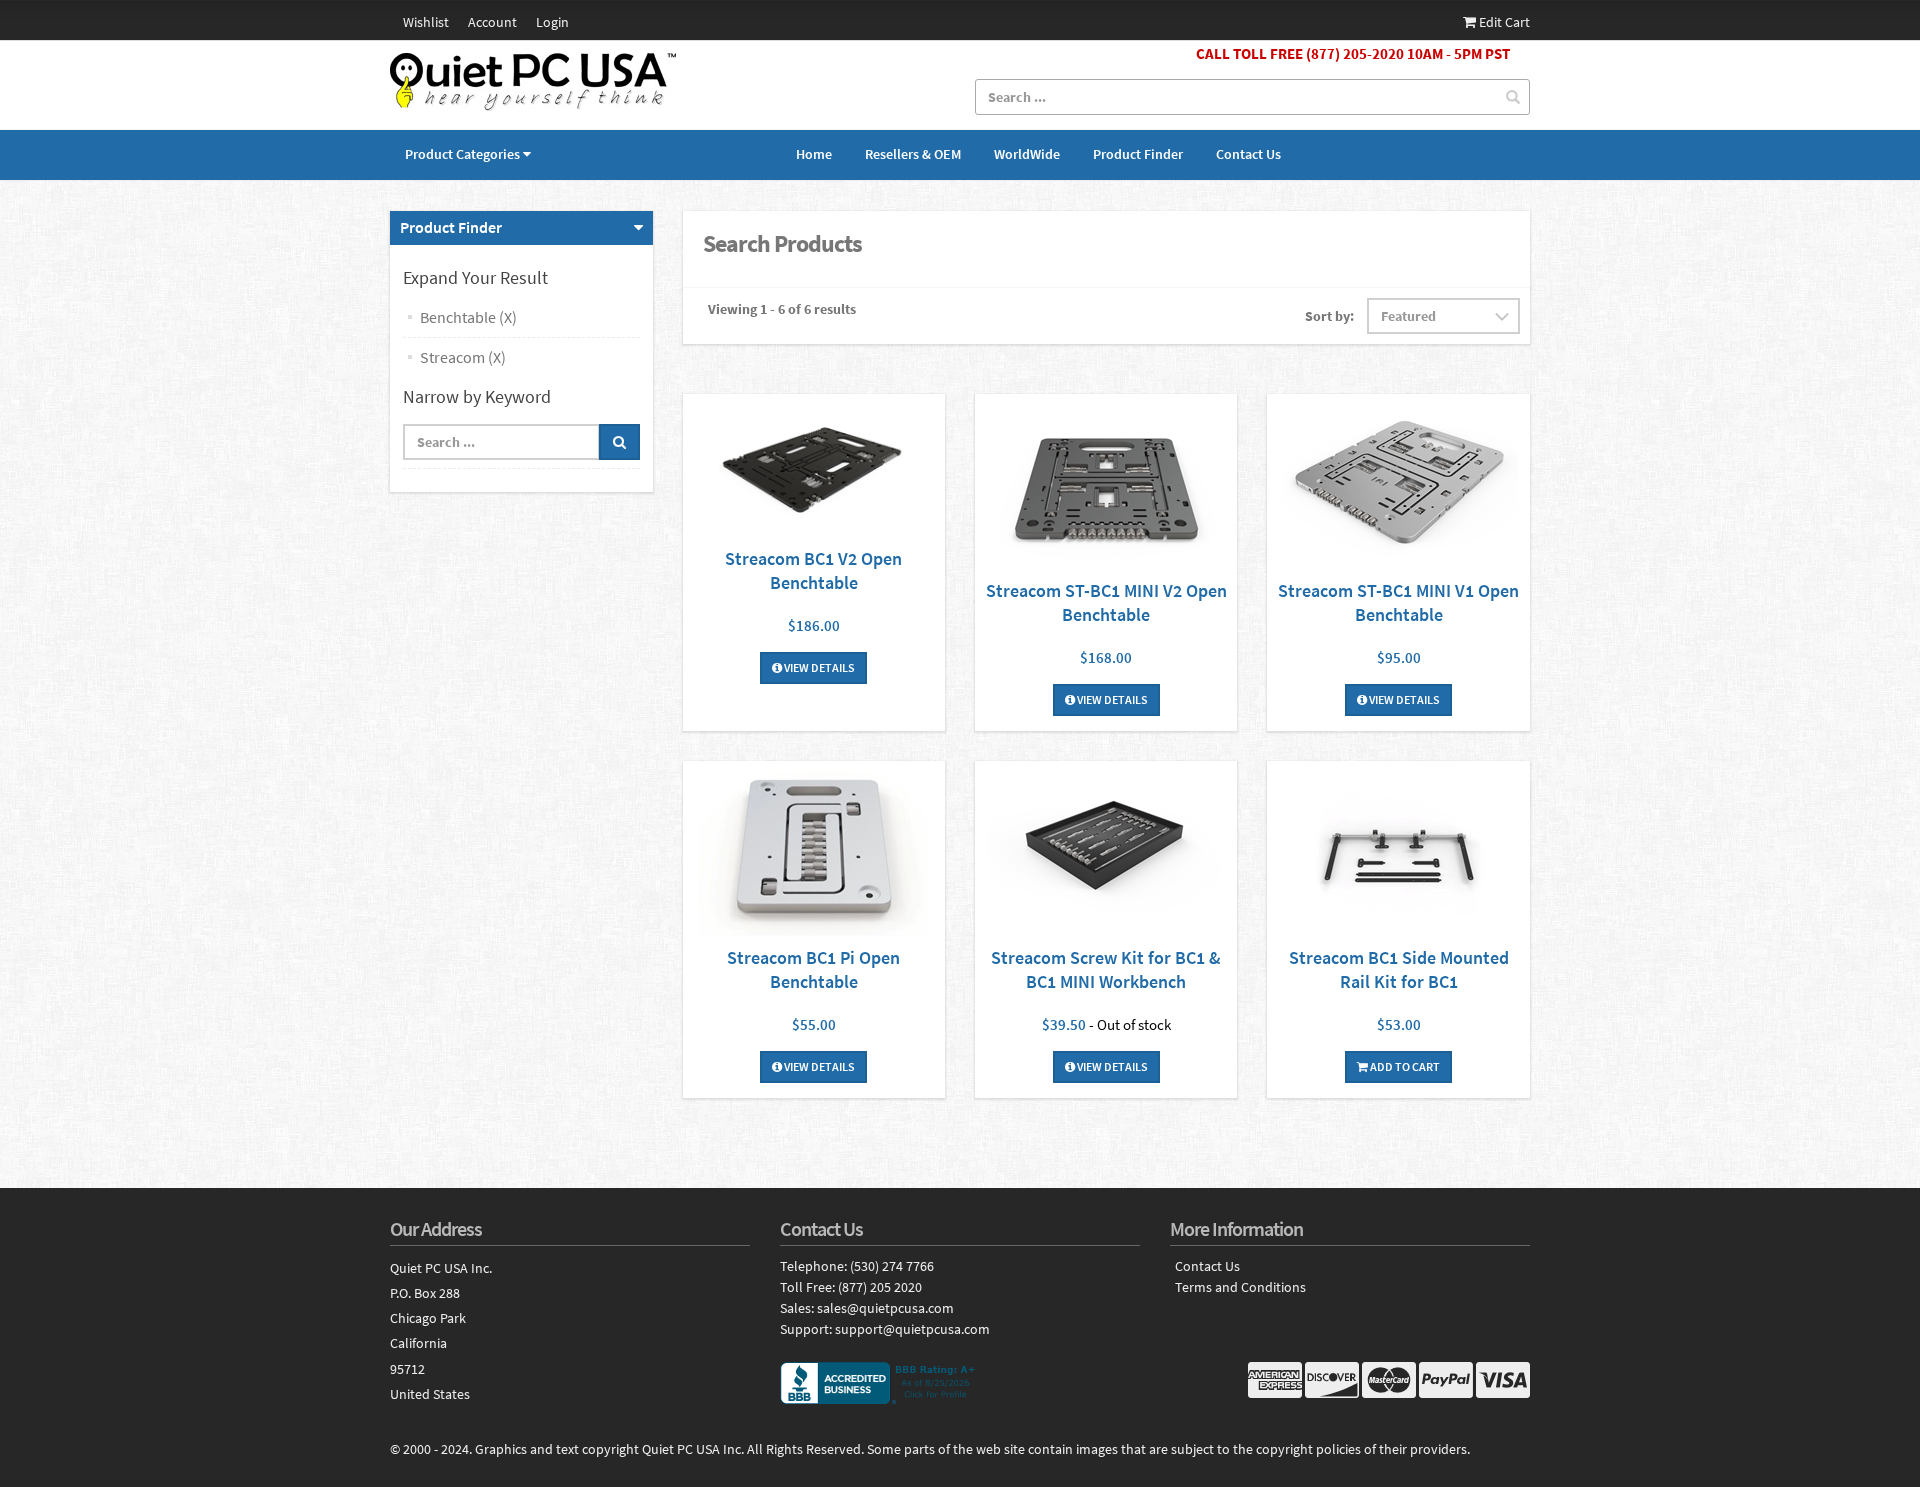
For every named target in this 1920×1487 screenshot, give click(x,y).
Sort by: (1329, 316)
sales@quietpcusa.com (885, 1308)
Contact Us (1248, 154)
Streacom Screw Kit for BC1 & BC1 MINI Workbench (1106, 969)
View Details (818, 667)
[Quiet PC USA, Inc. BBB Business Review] (960, 1383)
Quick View (814, 470)
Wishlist (426, 22)
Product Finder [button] (451, 227)
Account (492, 22)
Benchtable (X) (468, 317)
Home (814, 154)
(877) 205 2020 (880, 1287)
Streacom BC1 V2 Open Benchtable (813, 570)
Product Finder (1138, 154)
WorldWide (1027, 154)
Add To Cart (1404, 1066)
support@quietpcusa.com (912, 1329)
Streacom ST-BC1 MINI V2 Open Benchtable (1106, 602)
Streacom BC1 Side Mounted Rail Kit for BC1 (1399, 969)
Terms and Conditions (1240, 1287)
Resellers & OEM (913, 154)
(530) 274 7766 (892, 1266)
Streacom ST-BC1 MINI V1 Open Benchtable (1398, 602)
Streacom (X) (463, 357)
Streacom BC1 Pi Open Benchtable (813, 969)
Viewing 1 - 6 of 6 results (782, 309)
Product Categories (462, 154)
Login (552, 22)
